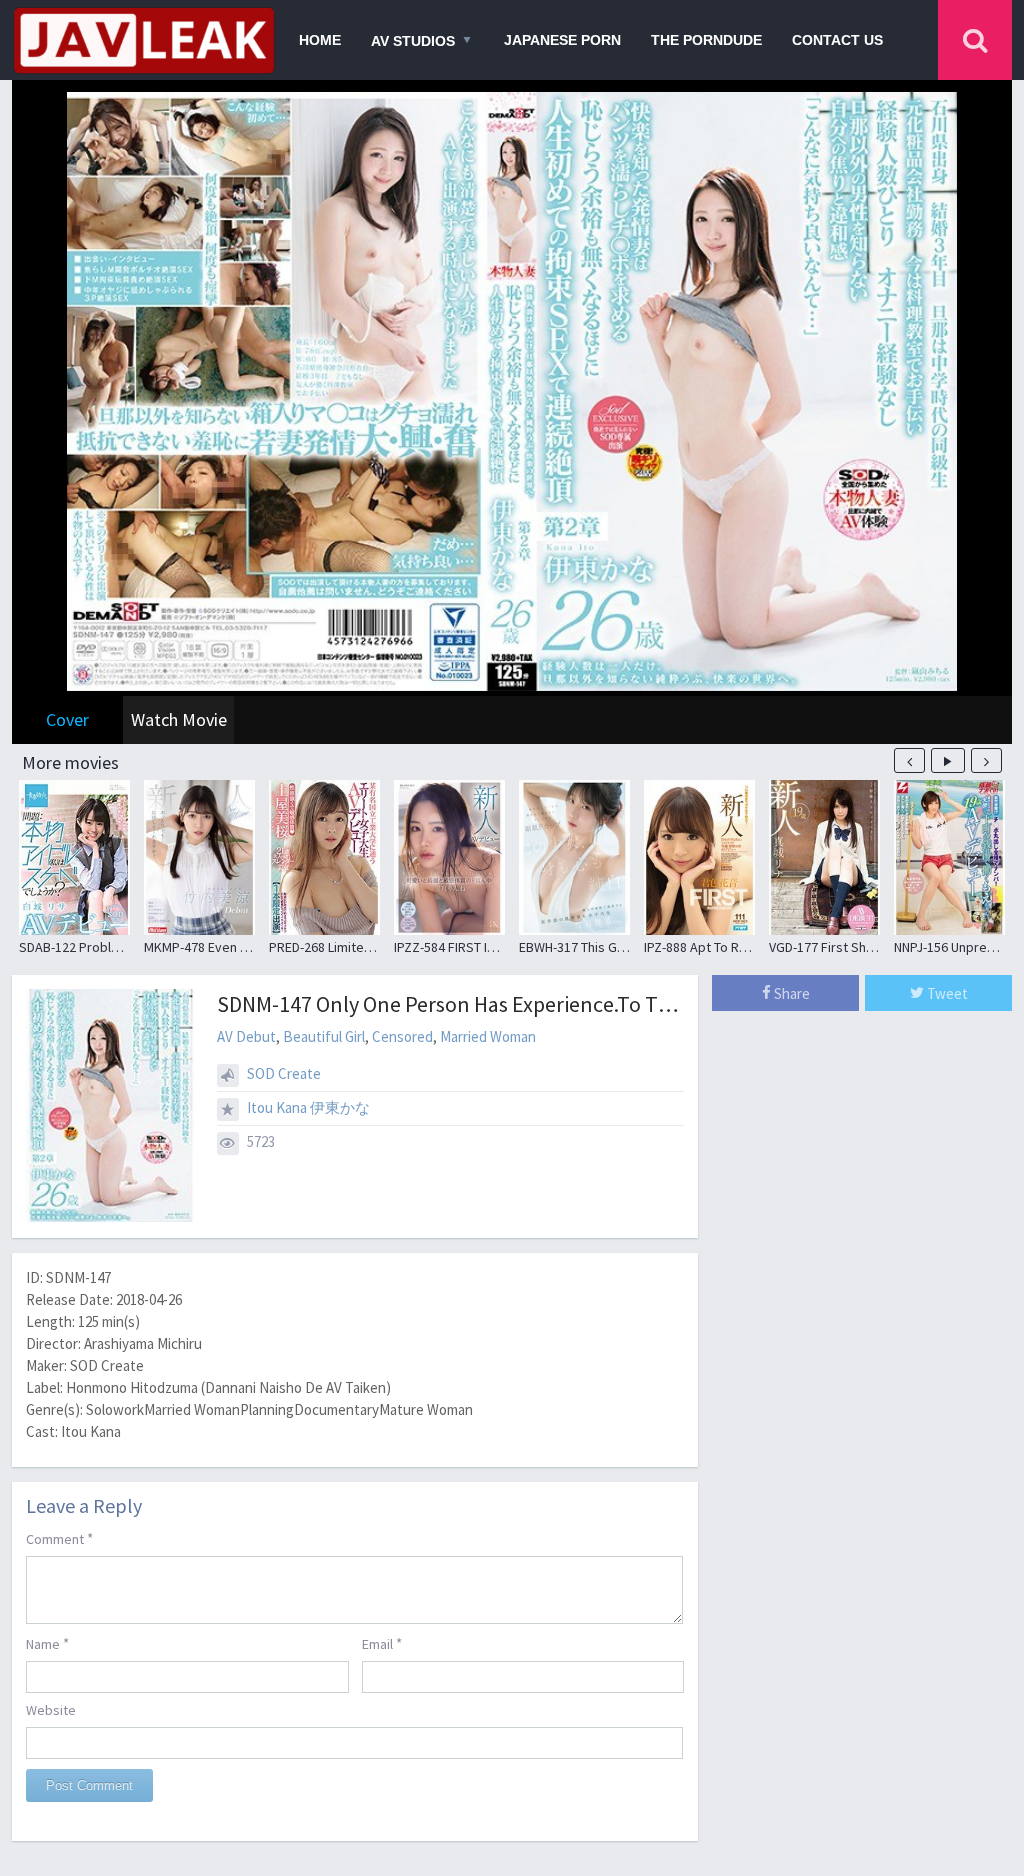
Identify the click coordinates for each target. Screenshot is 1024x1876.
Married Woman (488, 1036)
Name (47, 1643)
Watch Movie (179, 719)
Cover (67, 719)
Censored (402, 1036)
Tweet (946, 993)
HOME (320, 40)
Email (382, 1643)
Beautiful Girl (324, 1036)
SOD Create (284, 1073)
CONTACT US (837, 40)
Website (51, 1710)
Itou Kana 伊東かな (308, 1107)
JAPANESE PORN (562, 40)
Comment (59, 1538)
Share (790, 993)
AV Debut (246, 1036)
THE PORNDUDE (706, 40)
